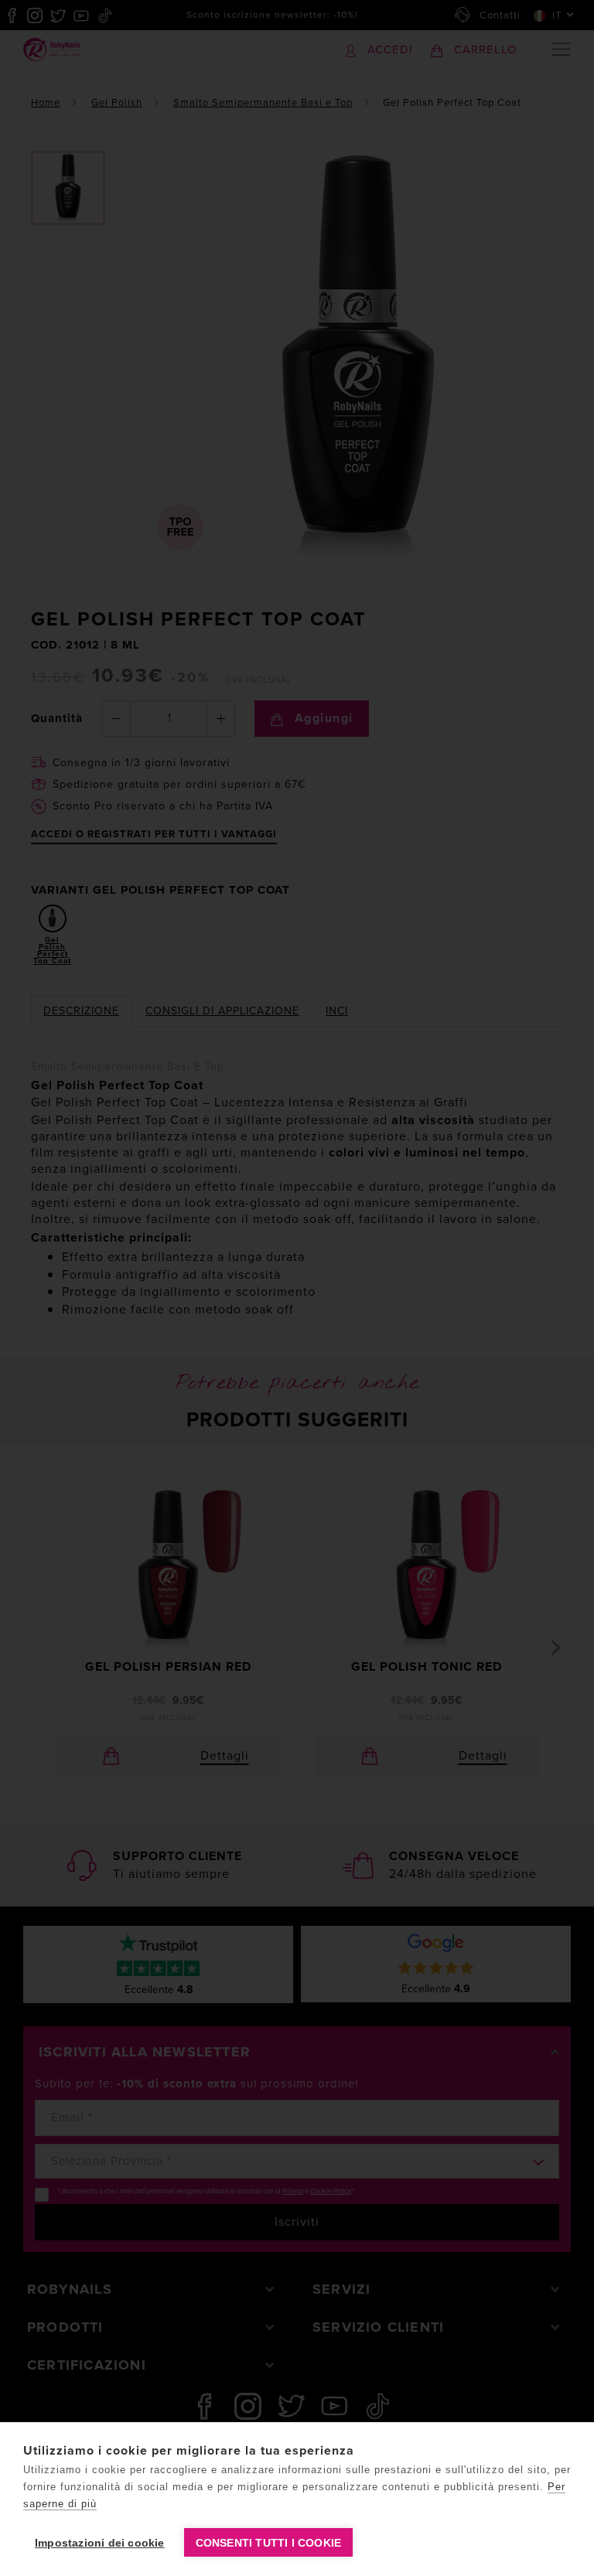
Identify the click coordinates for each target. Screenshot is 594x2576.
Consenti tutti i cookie (269, 2543)
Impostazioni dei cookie (100, 2543)
